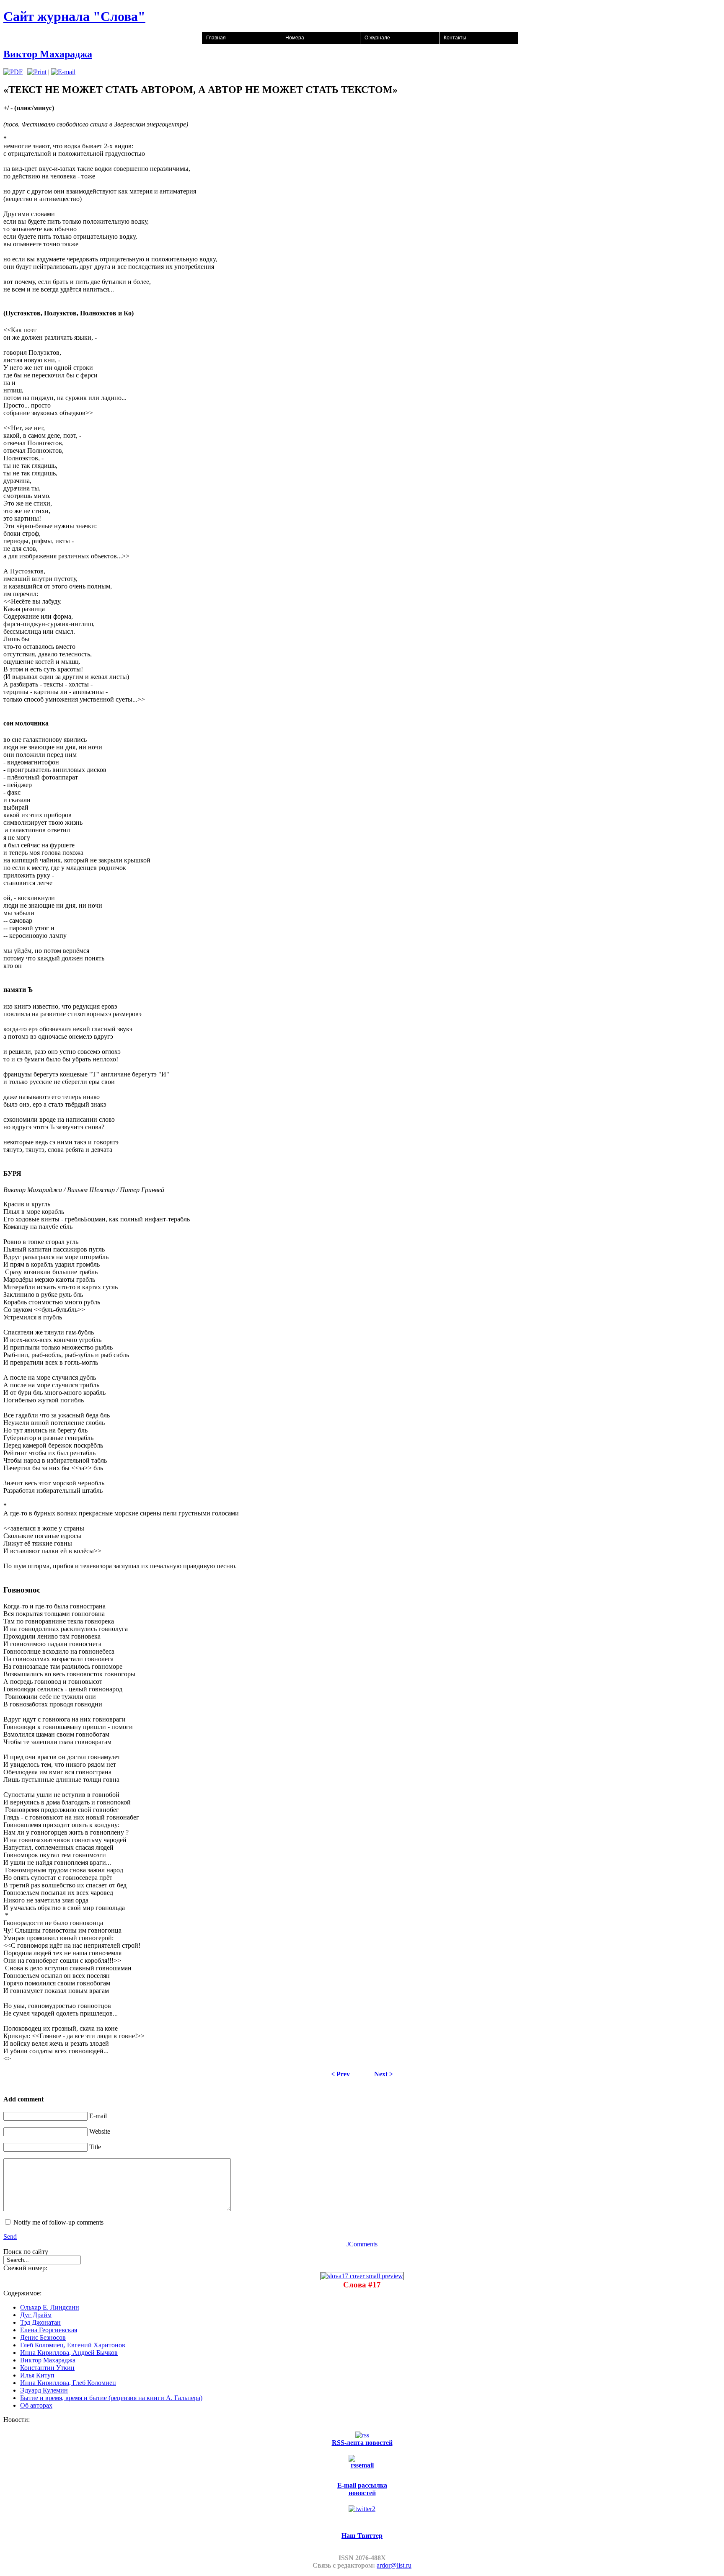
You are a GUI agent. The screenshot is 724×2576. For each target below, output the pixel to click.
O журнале (377, 38)
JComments (362, 2244)
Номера (295, 38)
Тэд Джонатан (40, 2322)
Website (100, 2131)
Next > (384, 2074)
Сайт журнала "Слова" (74, 16)
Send (10, 2237)
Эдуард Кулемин (44, 2390)
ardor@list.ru (394, 2565)
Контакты (455, 38)
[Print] (37, 72)
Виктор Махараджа (48, 54)
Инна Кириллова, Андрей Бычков (69, 2353)
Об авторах (36, 2405)
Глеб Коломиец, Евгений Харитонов (73, 2345)
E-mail (98, 2116)
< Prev (340, 2074)
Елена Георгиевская (49, 2330)
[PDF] (13, 72)
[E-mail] (63, 72)
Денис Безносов (43, 2337)
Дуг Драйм (36, 2315)
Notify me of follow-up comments (58, 2222)
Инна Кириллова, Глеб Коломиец (68, 2383)
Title (95, 2147)
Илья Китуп (37, 2375)
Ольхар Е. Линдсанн (50, 2307)
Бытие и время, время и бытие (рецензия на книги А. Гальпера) (111, 2398)
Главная (216, 38)
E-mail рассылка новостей (362, 2489)
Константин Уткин (47, 2368)
